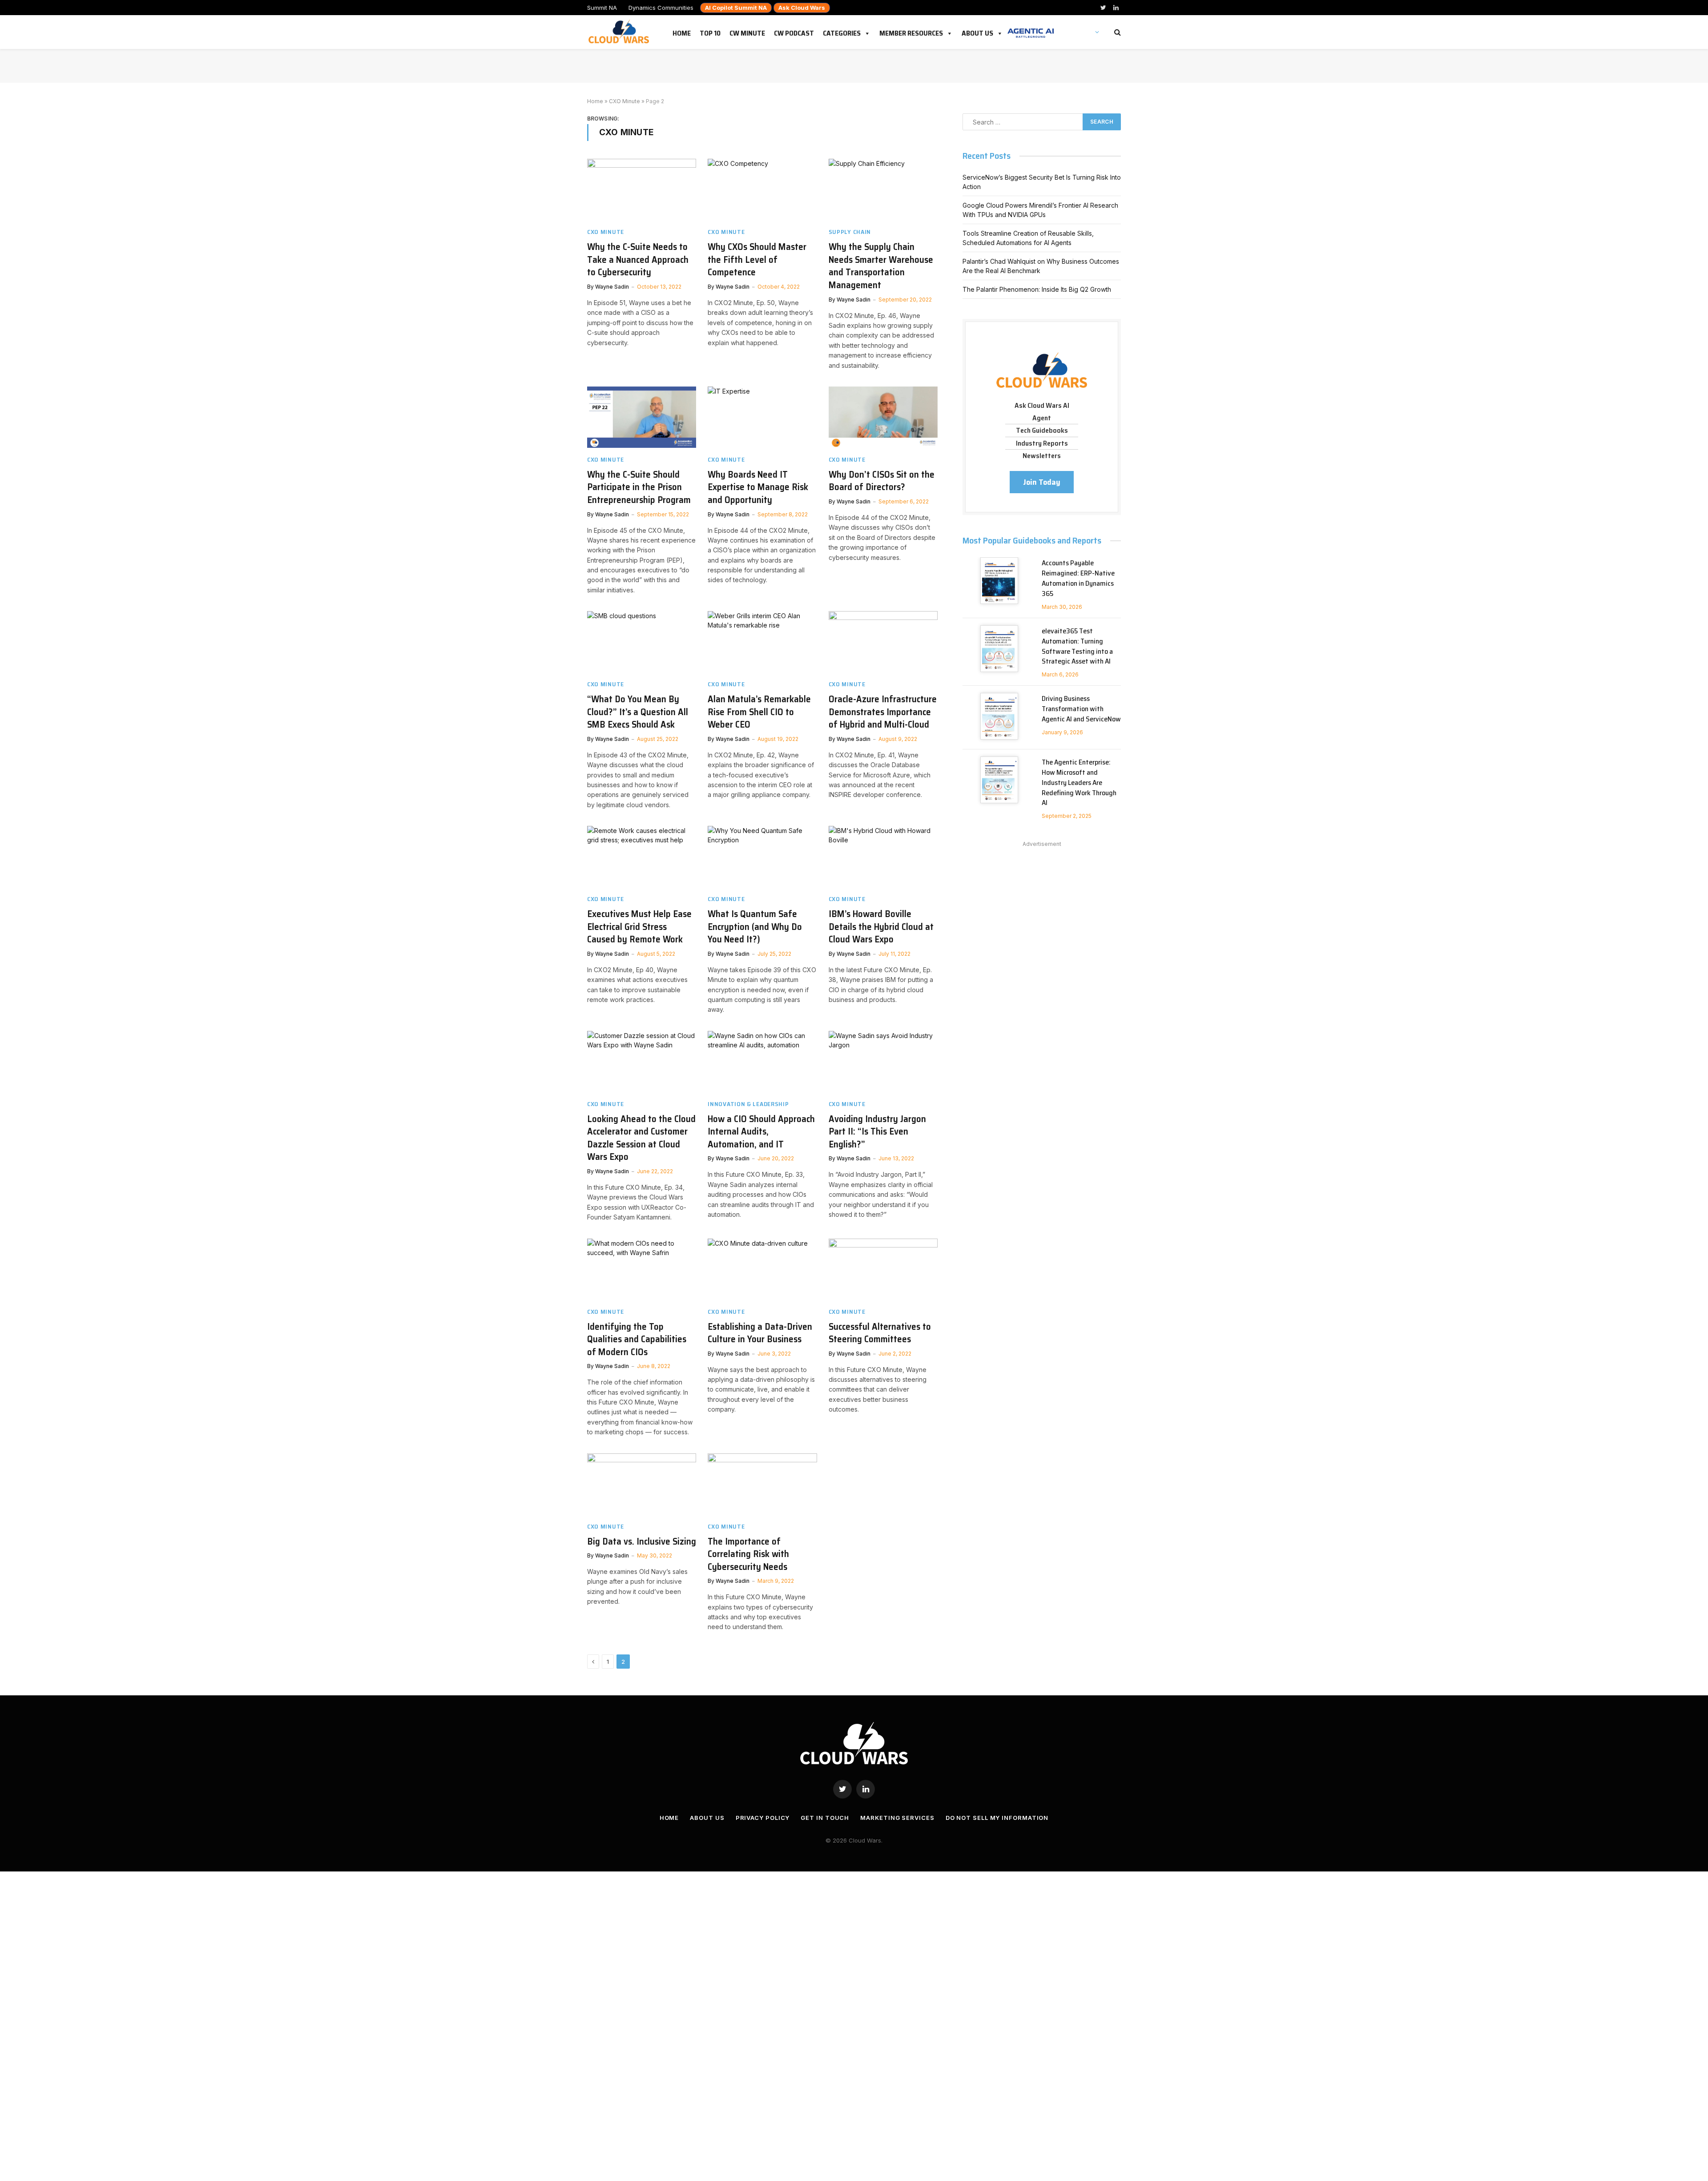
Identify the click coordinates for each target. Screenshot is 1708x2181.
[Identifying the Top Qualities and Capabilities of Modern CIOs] (642, 1269)
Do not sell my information (997, 1818)
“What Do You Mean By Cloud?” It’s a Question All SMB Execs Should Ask (638, 712)
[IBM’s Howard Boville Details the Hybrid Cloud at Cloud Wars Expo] (883, 857)
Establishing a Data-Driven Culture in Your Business (760, 1333)
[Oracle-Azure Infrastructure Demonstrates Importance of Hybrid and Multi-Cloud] (883, 642)
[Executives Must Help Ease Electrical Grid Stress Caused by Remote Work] (642, 857)
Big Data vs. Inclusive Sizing (642, 1542)
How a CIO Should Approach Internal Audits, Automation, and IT (761, 1132)
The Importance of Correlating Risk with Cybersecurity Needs (748, 1554)
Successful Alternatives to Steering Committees (880, 1333)
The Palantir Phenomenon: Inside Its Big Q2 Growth (1037, 289)
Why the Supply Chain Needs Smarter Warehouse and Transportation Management (881, 266)
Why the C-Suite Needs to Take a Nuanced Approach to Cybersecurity (638, 260)
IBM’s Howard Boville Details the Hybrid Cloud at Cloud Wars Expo (881, 927)
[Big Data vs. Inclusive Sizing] (642, 1484)
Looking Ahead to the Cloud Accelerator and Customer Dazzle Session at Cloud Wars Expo (641, 1138)
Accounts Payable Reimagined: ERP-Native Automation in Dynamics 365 (1078, 579)
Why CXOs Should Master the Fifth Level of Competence (757, 260)
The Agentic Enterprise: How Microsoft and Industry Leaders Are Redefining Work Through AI (1079, 783)
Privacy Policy (763, 1818)
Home (682, 32)
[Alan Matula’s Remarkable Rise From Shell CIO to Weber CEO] (762, 642)
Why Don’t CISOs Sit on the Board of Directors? (882, 481)
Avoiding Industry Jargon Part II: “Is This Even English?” (877, 1132)
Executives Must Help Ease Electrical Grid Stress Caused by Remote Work (639, 927)
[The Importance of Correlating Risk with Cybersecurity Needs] (762, 1484)
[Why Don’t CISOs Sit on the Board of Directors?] (883, 417)
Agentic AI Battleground (1031, 28)
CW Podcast (794, 32)
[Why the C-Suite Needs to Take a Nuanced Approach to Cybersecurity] (642, 189)
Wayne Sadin (612, 287)
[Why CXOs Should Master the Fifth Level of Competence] (762, 189)
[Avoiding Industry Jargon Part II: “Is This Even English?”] (883, 1062)
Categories (842, 32)
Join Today (1042, 482)
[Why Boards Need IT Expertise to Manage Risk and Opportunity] (762, 417)
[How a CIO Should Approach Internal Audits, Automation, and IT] (762, 1062)
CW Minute (747, 32)
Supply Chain (850, 232)
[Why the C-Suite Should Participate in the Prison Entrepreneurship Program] (642, 417)
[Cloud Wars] (620, 32)
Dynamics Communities (661, 8)
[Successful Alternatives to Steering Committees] (883, 1269)
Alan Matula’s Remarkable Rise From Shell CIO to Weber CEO (759, 712)
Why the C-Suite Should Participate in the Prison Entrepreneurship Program (639, 487)
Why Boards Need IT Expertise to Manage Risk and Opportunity (758, 487)
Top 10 (710, 32)
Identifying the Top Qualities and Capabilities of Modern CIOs (637, 1340)
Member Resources (911, 32)
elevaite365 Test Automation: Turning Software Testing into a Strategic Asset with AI (1077, 647)
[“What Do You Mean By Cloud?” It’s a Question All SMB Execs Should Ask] (642, 642)
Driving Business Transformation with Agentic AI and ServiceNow (1081, 709)
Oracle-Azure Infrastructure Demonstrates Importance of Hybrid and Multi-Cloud (883, 712)
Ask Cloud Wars (802, 8)
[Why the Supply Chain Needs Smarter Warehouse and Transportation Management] (883, 189)
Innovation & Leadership (748, 1104)
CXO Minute (624, 101)
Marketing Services (897, 1818)
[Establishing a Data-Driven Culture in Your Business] (762, 1269)
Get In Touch (825, 1818)
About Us (977, 32)
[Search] (1117, 32)
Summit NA (602, 8)
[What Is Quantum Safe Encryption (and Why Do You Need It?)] (762, 857)
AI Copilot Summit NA (736, 8)
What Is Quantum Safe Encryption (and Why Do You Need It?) (755, 927)
